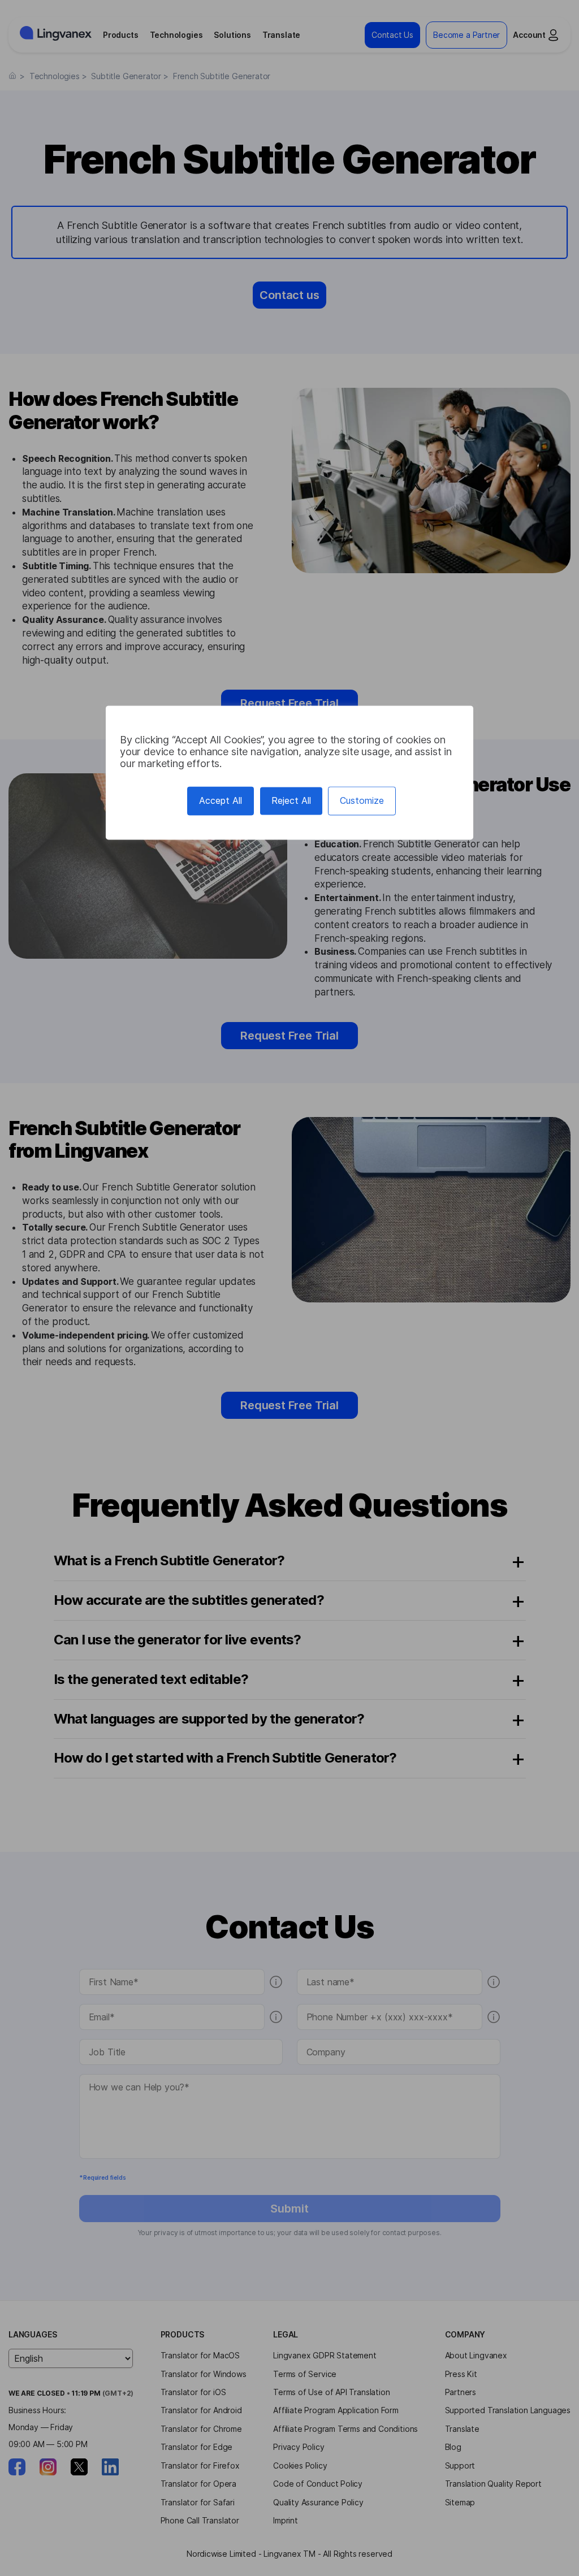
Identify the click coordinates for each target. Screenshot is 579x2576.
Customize (362, 801)
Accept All (221, 801)
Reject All (291, 801)
